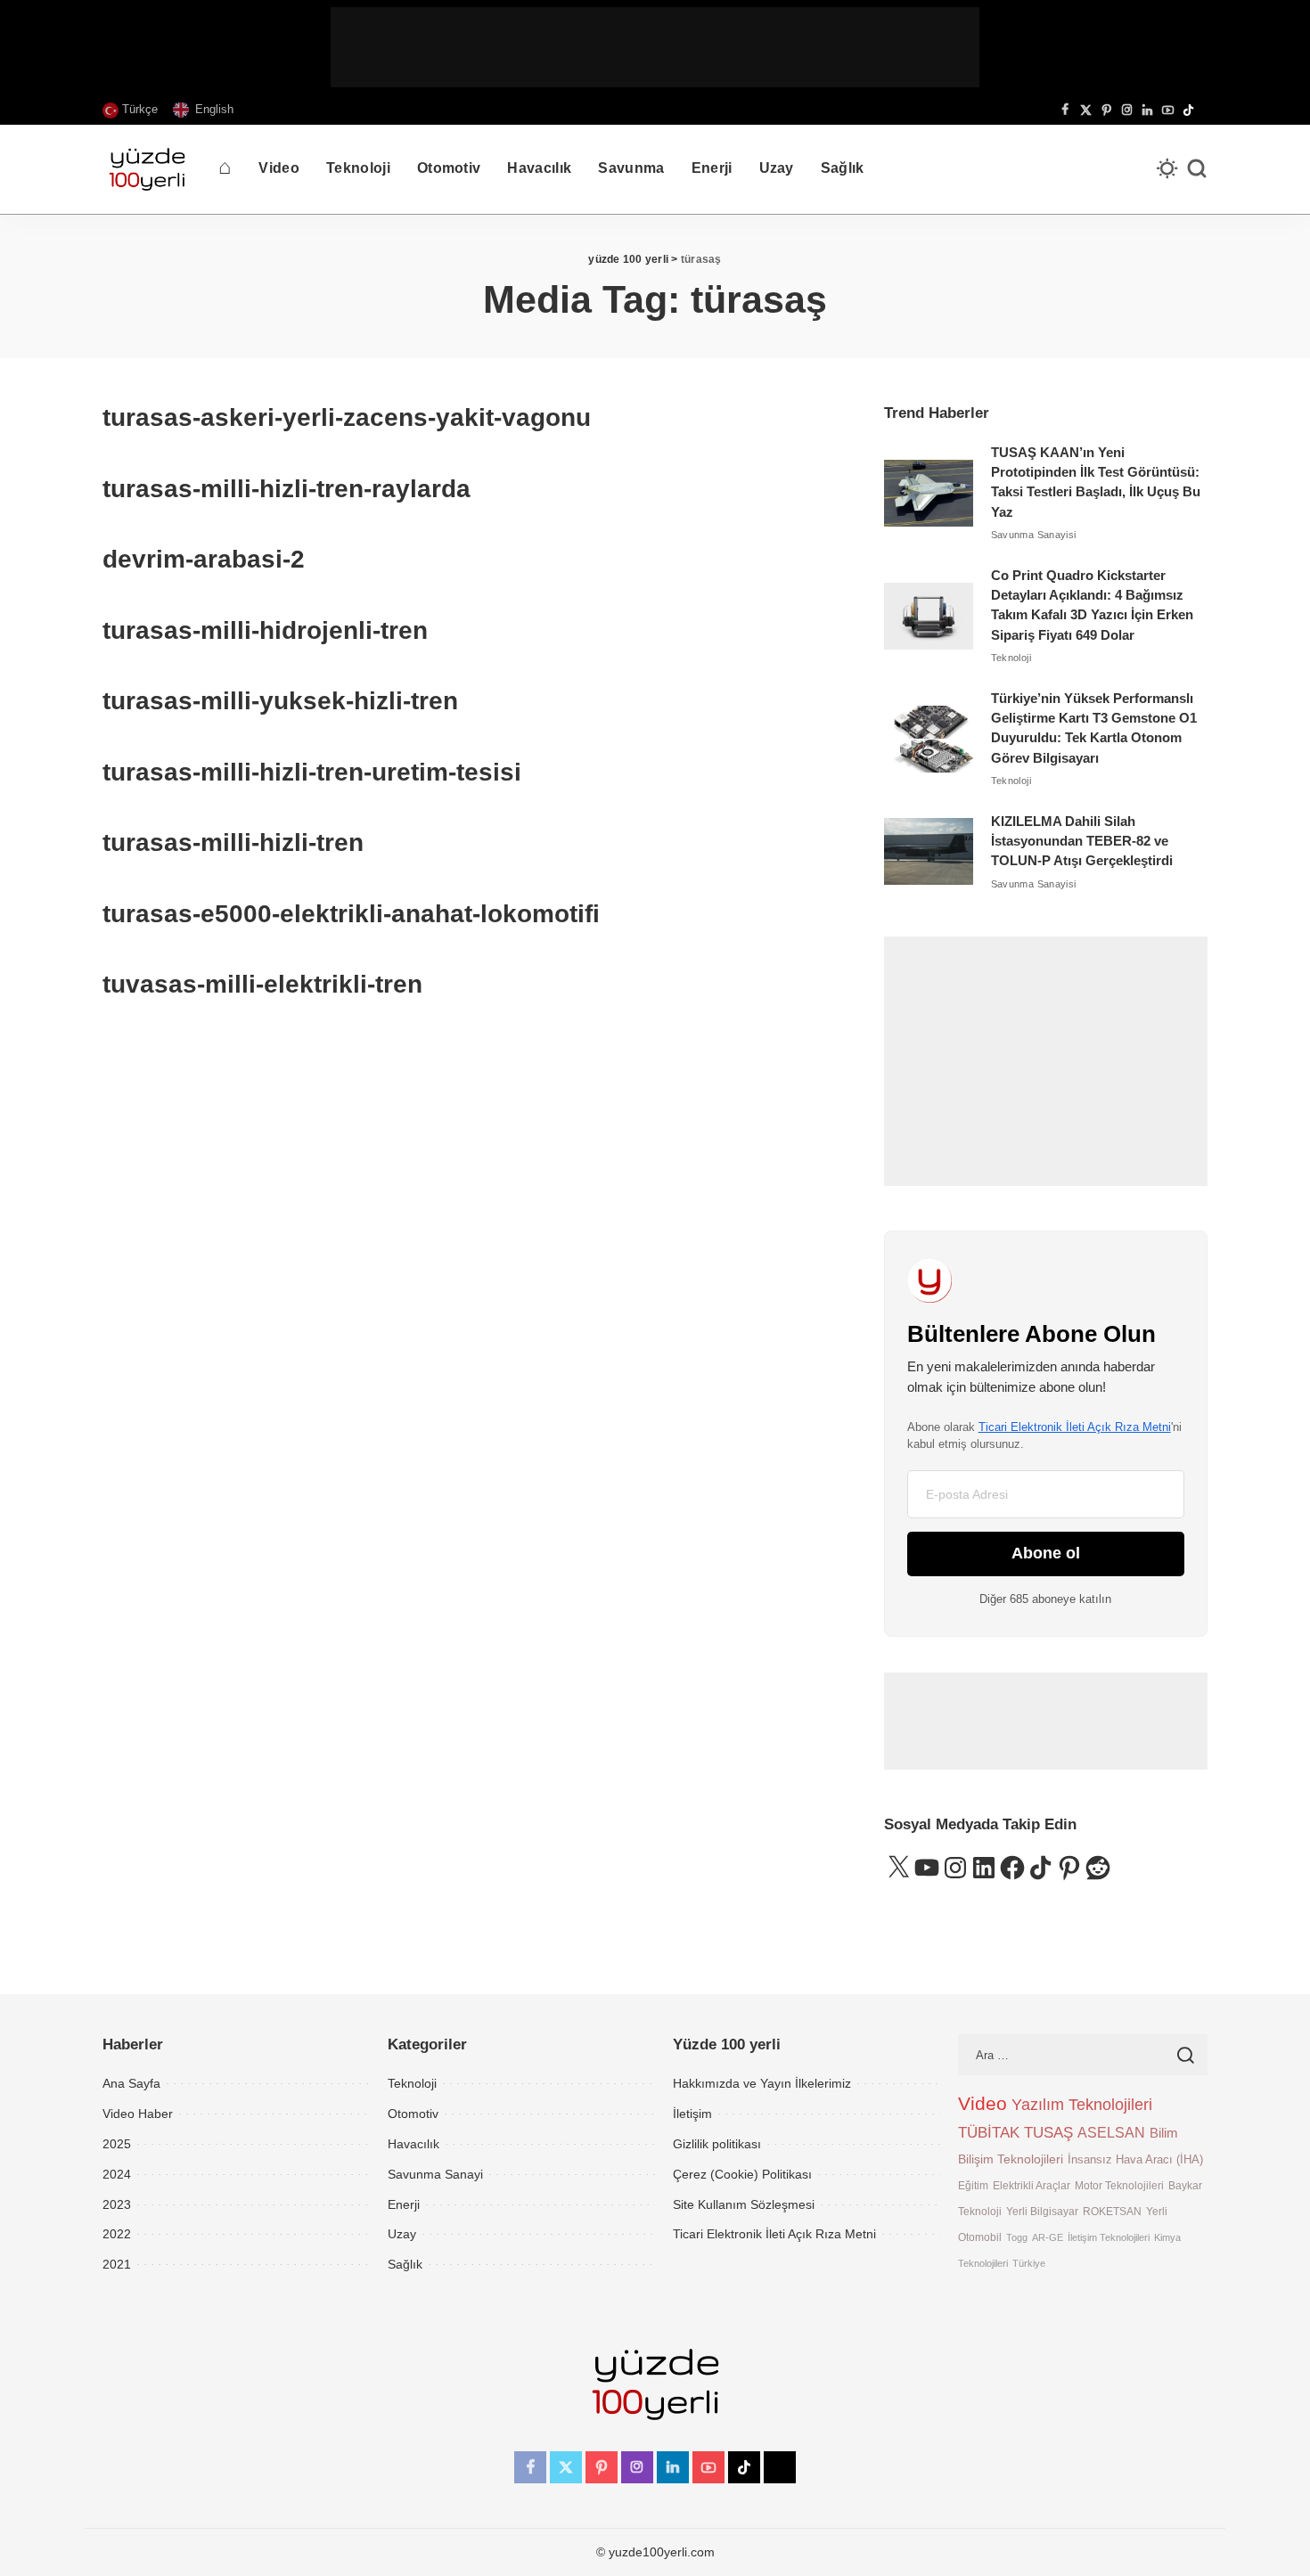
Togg (1017, 2237)
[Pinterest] (1106, 110)
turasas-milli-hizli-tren (233, 842)
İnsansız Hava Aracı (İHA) (1135, 2159)
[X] (1086, 110)
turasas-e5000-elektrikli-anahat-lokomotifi (351, 914)
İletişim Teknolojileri (1109, 2237)
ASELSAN (1111, 2133)
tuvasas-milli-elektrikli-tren (262, 984)
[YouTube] (1168, 110)
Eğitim (973, 2185)
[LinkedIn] (1147, 110)
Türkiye (1029, 2263)
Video (982, 2104)
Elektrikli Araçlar (1032, 2185)
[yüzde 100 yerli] (147, 169)
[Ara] (1197, 169)
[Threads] (1203, 110)
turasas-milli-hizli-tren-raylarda (287, 489)
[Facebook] (1065, 110)
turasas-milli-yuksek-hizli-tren (280, 701)
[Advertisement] (655, 47)
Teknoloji (1011, 658)
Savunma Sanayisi (1034, 535)
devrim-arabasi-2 (204, 559)
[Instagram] (1127, 110)
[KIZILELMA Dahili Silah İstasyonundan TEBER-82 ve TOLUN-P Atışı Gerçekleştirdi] (929, 851)
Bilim (1164, 2133)
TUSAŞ (1048, 2133)
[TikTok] (1188, 110)
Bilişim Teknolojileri (1011, 2159)
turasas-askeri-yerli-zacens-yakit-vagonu (347, 417)
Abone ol (1046, 1553)
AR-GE (1048, 2237)
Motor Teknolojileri (1119, 2185)
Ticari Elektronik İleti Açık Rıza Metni (1075, 1427)
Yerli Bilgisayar (1042, 2211)
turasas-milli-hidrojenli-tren (265, 630)
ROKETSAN (1112, 2211)
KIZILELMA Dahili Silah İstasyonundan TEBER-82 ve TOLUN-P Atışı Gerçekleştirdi (1082, 842)
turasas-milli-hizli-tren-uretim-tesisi (312, 772)
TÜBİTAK (989, 2133)
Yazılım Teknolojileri (1082, 2105)
